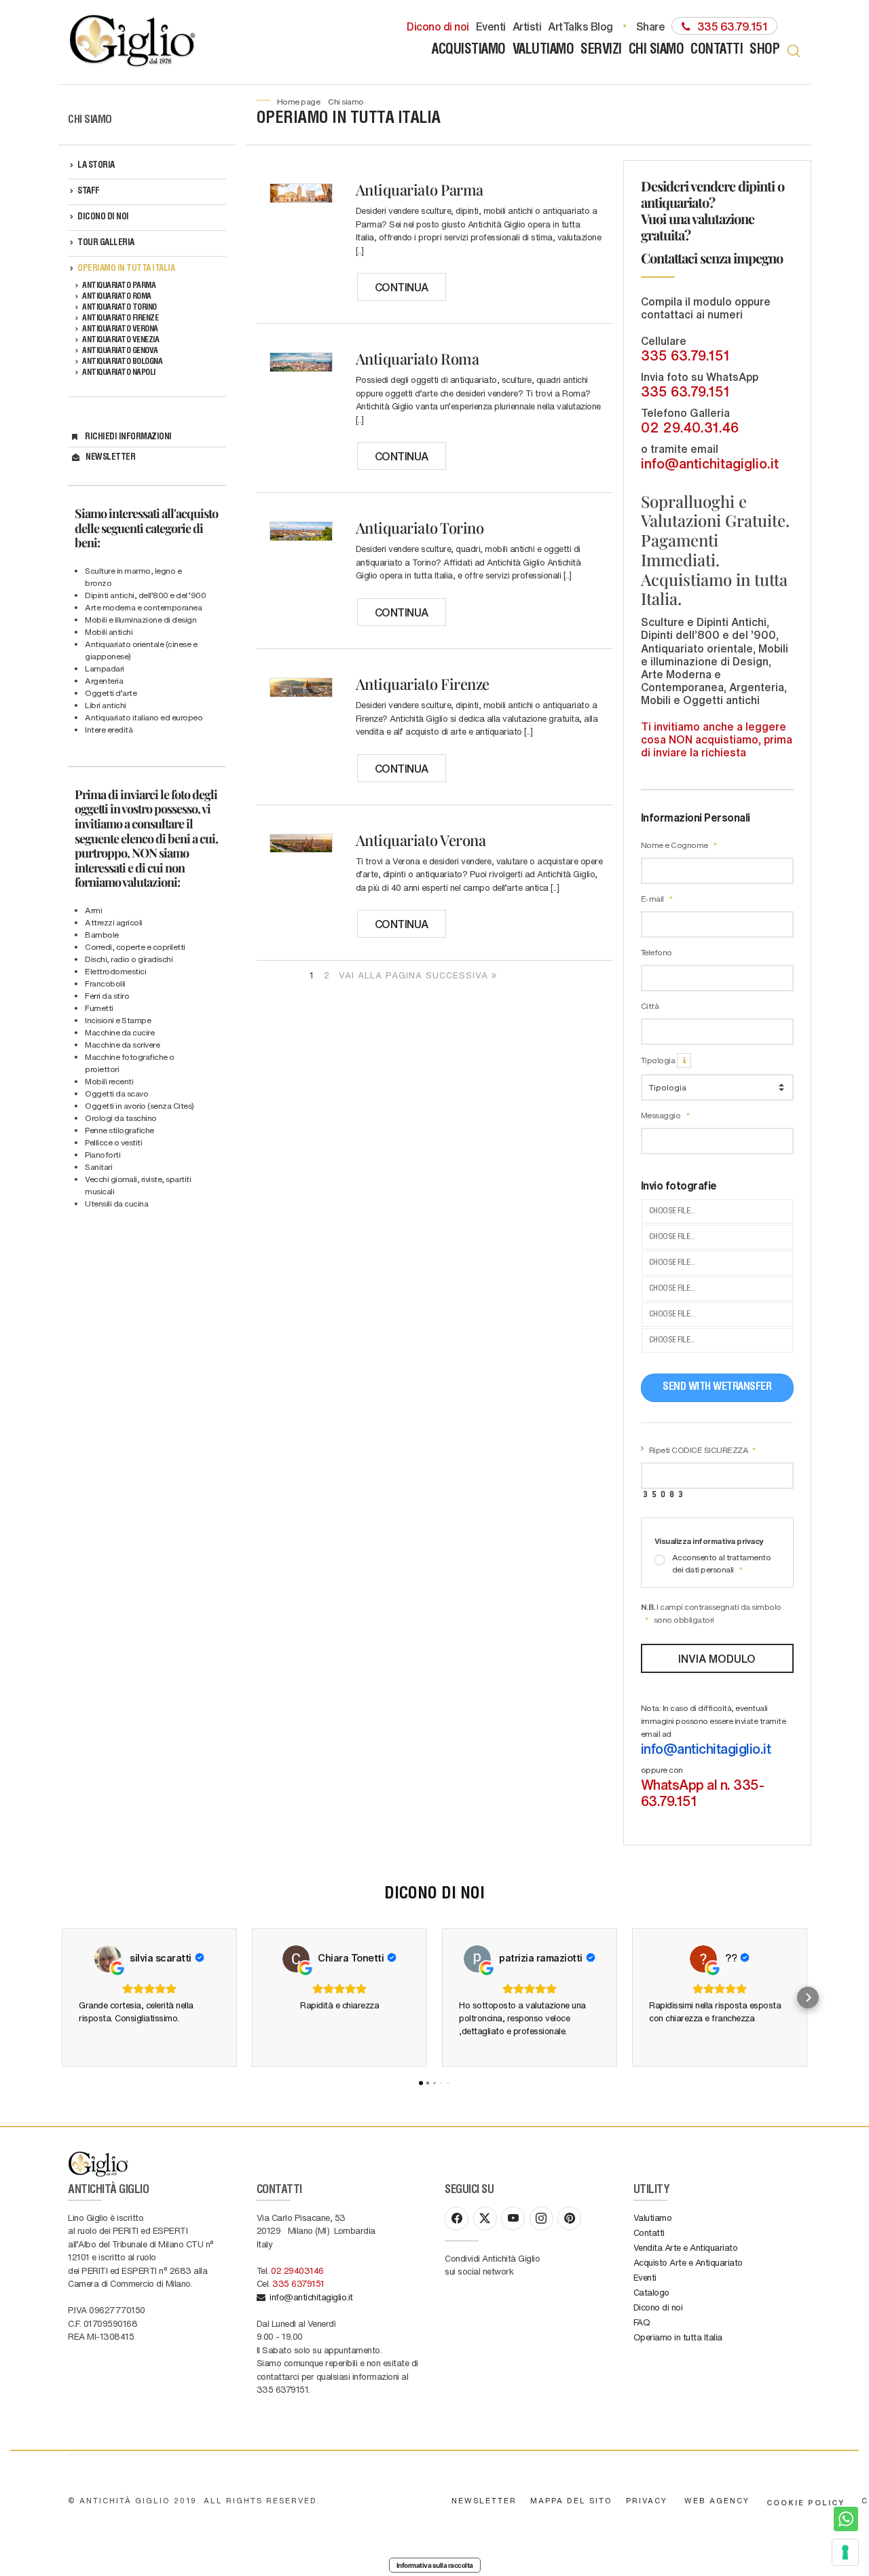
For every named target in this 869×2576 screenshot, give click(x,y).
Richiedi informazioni (128, 438)
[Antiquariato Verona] (301, 844)
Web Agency (717, 2500)
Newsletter (110, 458)
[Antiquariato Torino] (301, 531)
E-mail (653, 898)
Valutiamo (543, 51)
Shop (764, 51)
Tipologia (659, 1060)
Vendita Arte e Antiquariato (686, 2247)
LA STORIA (96, 166)
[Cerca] (794, 51)
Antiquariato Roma (117, 297)
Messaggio (662, 1115)
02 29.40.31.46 (690, 427)
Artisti (527, 26)
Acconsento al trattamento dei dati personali (722, 1563)
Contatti (717, 51)
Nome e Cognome (676, 845)
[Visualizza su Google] (108, 1959)
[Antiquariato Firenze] (301, 687)
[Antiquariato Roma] (301, 362)
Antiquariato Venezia (121, 340)
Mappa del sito (571, 2500)
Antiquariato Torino (119, 308)
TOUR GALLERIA (106, 243)
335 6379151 (298, 2283)
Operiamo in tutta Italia (126, 269)
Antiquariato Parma (119, 286)
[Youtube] (513, 2219)
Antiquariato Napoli (119, 373)
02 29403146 (297, 2270)
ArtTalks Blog (580, 26)
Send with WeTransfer (717, 1388)
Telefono (657, 952)
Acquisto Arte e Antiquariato (688, 2262)
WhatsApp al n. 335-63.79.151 (703, 1792)
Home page (299, 101)
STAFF (89, 192)
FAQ (642, 2322)
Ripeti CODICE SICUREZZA (699, 1450)
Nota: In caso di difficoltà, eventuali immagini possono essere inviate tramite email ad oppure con (714, 1756)
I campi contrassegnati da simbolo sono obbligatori (711, 1613)
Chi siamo (657, 51)
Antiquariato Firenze (120, 318)
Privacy (647, 2500)
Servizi (601, 51)
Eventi (491, 26)
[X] (485, 2219)
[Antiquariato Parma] (301, 193)
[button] (61, 1998)
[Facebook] (457, 2219)
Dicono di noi (438, 26)
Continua (402, 287)
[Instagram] (541, 2219)
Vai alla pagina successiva (415, 975)
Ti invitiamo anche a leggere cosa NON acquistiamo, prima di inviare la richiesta (717, 739)
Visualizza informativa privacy (709, 1541)
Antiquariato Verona (120, 329)
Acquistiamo (469, 51)
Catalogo (651, 2292)
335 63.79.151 (685, 355)
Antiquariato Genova (120, 351)
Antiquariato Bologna (122, 362)
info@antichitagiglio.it (710, 463)
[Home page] (134, 42)
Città (650, 1006)
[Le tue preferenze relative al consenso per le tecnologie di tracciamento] (845, 2552)
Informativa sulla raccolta (435, 2565)
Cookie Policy (806, 2502)
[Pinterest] (569, 2219)
